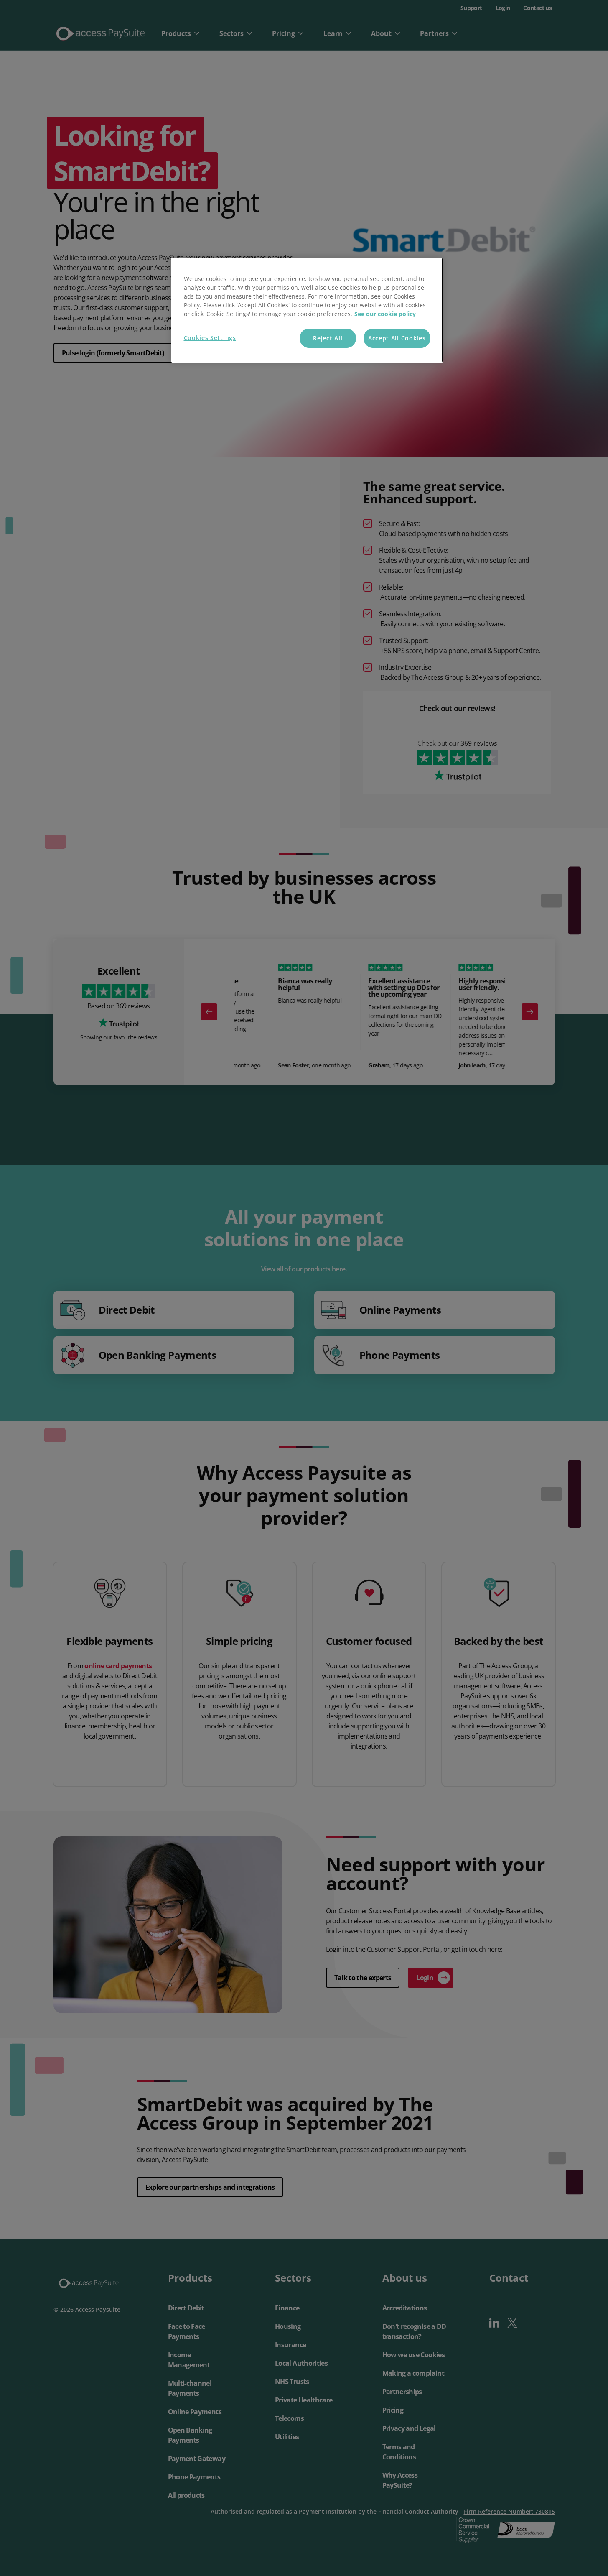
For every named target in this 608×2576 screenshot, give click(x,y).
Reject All (328, 338)
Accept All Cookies (397, 338)
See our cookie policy (385, 314)
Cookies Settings (210, 338)
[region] (307, 310)
